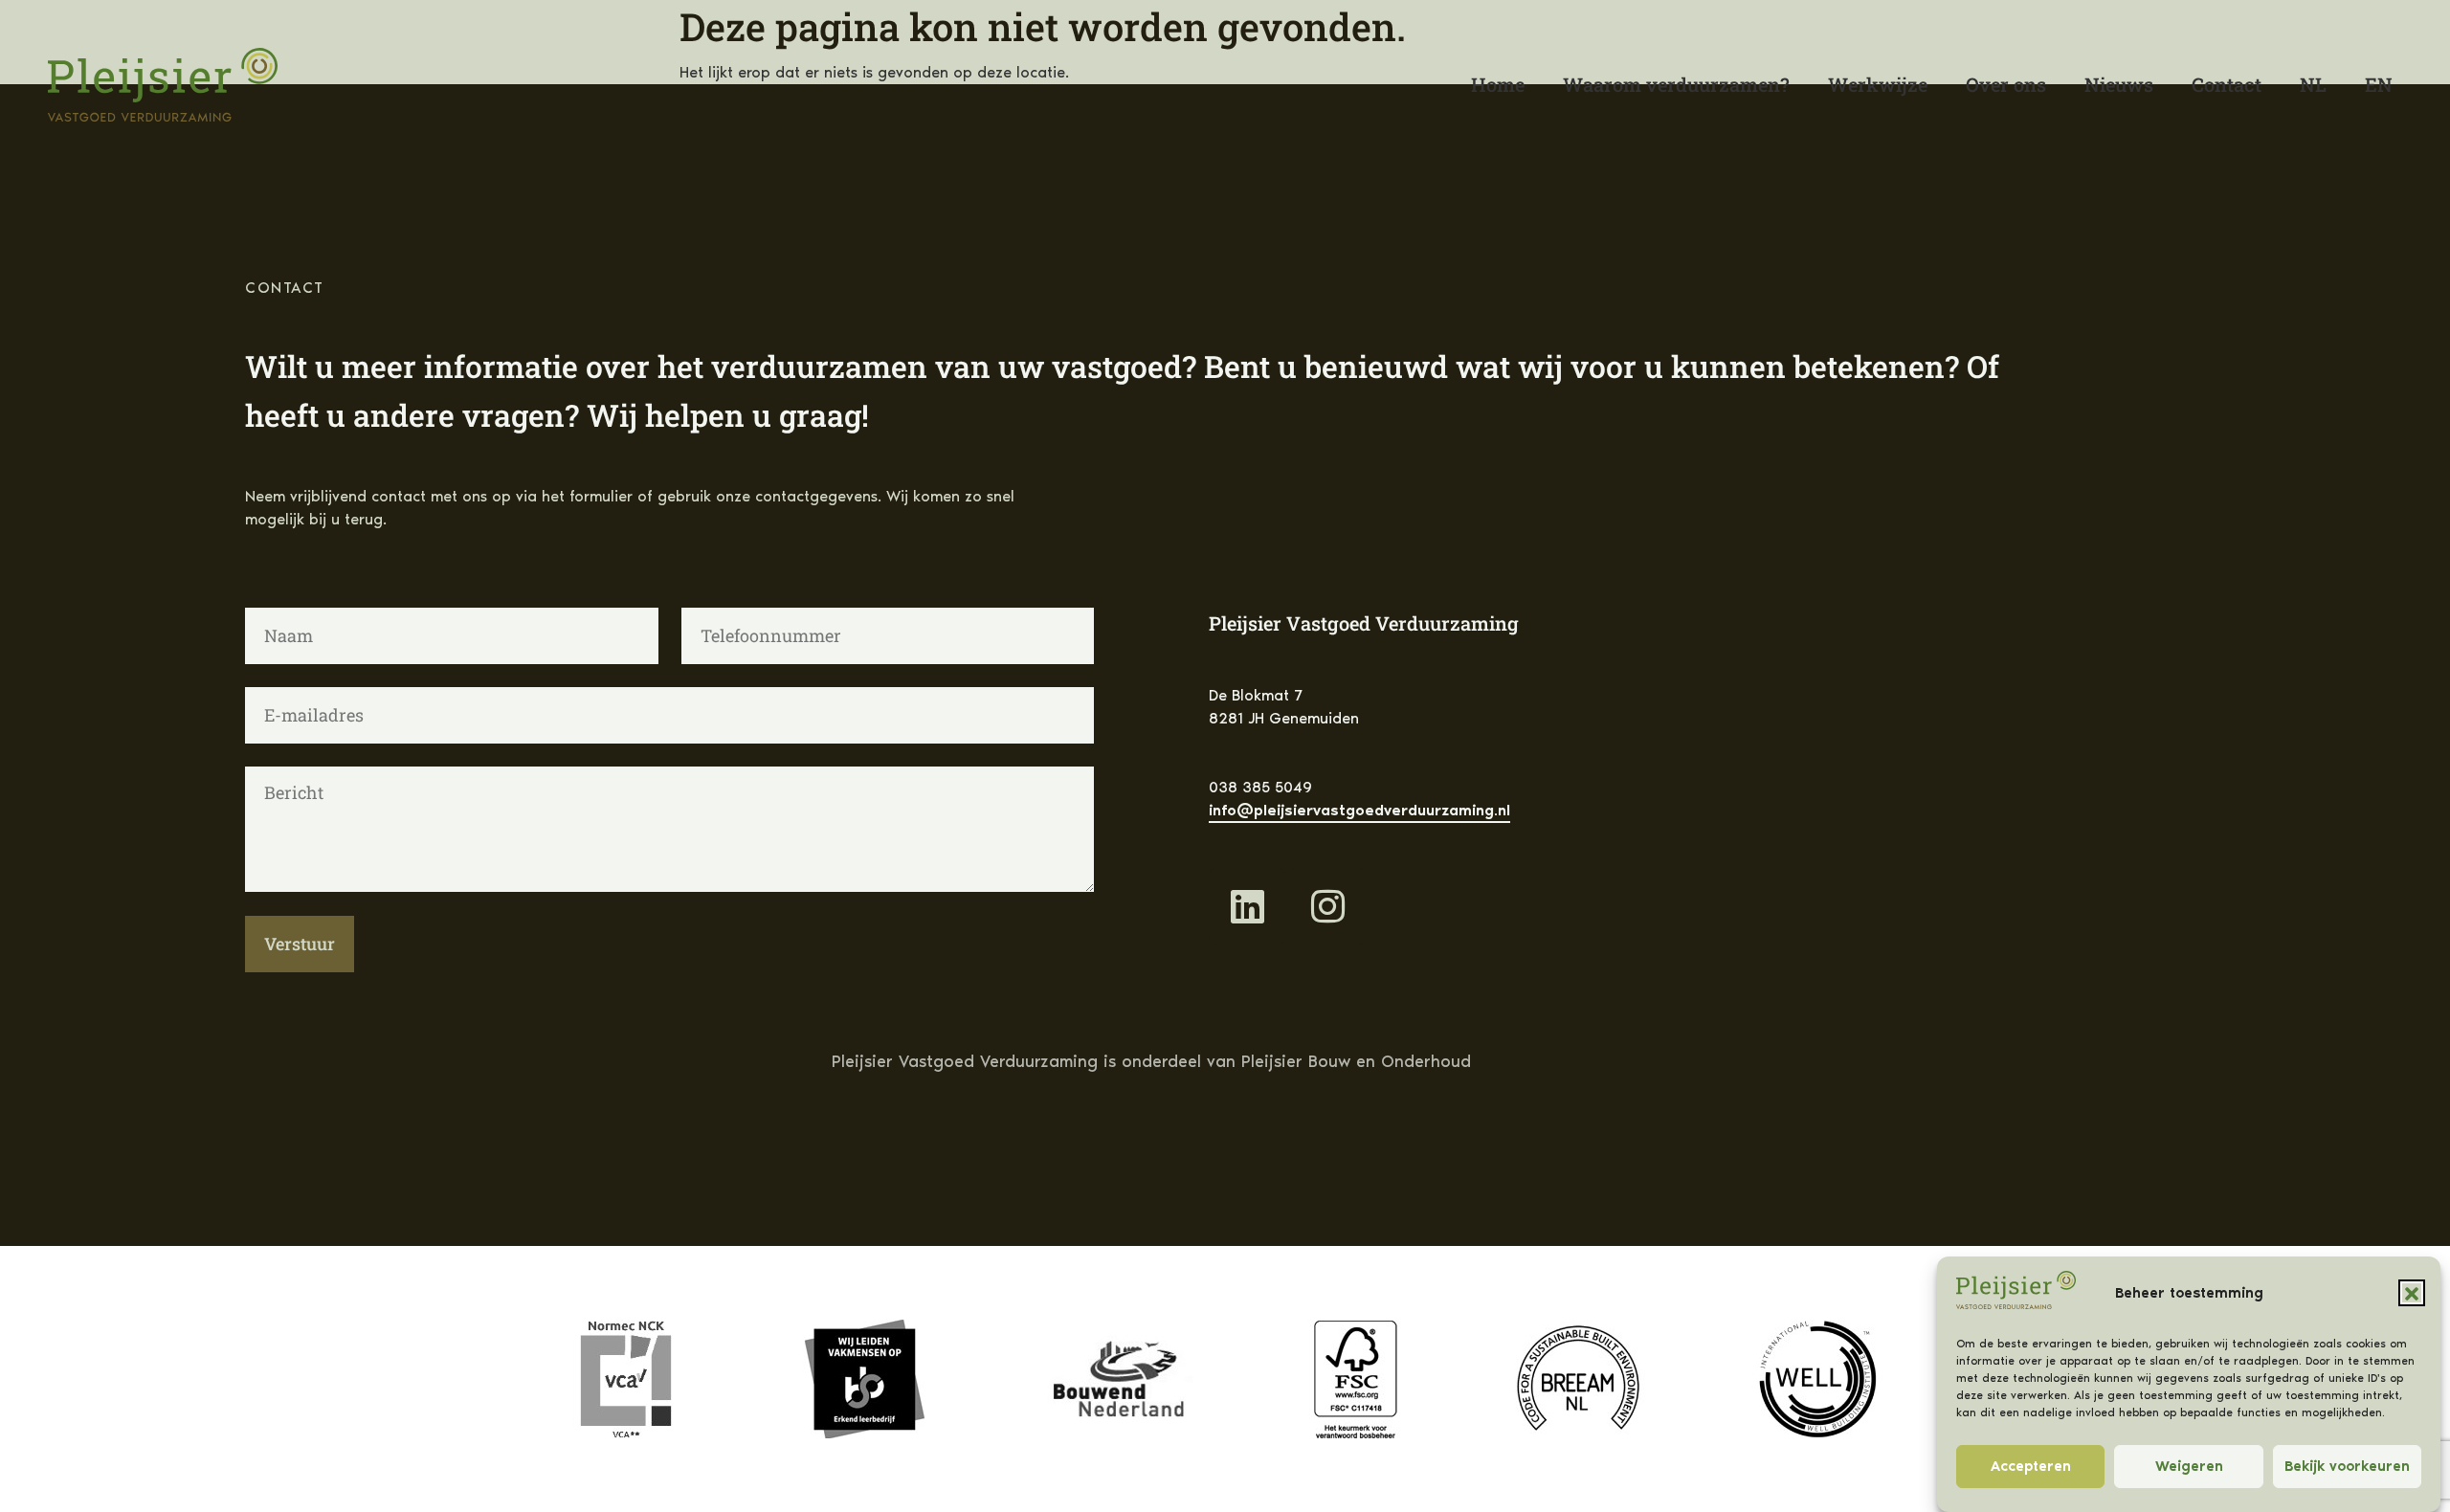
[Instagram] (1327, 906)
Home (1498, 84)
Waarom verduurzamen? (1676, 84)
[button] (2412, 1294)
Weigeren (2189, 1467)
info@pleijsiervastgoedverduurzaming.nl (1359, 810)
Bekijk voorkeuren (2347, 1467)
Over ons (2006, 84)
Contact (2227, 84)
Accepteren (2031, 1467)
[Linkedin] (1247, 906)
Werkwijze (1878, 84)
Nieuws (2119, 84)
